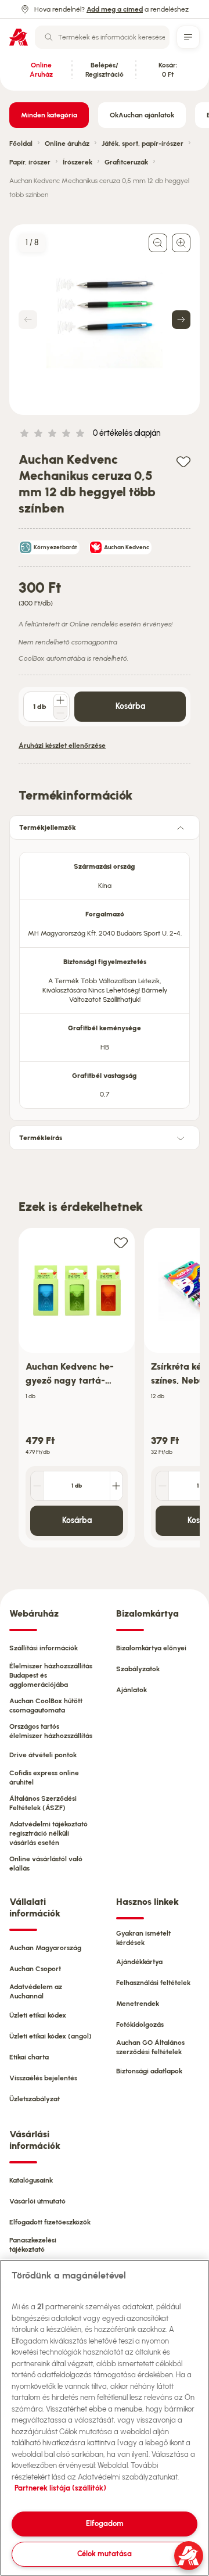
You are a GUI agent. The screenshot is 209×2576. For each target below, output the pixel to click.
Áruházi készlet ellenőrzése (62, 746)
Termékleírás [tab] (41, 1138)
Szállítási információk (44, 1648)
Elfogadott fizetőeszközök (50, 2222)
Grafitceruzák (126, 162)
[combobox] (102, 37)
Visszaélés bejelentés (43, 2078)
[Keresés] (49, 37)
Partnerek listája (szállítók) (60, 2488)
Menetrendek (138, 2004)
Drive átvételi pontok (43, 1755)
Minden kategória (49, 115)
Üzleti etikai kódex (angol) (51, 2036)
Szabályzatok (138, 1669)
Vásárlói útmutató (37, 2201)
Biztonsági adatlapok (149, 2071)
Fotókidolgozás (140, 2025)
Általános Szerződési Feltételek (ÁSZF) (43, 1803)
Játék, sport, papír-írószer (143, 144)
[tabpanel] (105, 977)
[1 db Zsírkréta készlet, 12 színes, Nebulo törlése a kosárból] (163, 1486)
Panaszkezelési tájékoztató (33, 2245)
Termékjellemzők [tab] (48, 827)
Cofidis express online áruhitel (44, 1778)
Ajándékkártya (139, 1962)
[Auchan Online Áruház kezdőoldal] (19, 37)
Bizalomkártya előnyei (151, 1648)
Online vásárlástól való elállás (46, 1864)
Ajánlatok (131, 1690)
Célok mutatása (105, 2554)
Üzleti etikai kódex (38, 2015)
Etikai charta (29, 2057)
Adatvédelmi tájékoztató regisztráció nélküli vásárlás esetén (48, 1833)
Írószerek (78, 162)
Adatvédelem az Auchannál (36, 1991)
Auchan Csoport (35, 1969)
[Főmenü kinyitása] (188, 37)
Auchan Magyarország (45, 1948)
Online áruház (67, 144)
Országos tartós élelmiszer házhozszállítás (51, 1731)
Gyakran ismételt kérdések (143, 1938)
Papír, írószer (30, 162)
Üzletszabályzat (35, 2099)
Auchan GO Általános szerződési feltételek (150, 2047)
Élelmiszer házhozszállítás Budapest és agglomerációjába (51, 1675)
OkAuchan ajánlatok (142, 115)
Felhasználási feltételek (153, 1983)
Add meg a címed (115, 9)
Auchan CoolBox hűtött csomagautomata (46, 1706)
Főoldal (21, 144)
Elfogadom (105, 2523)
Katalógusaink (31, 2180)
